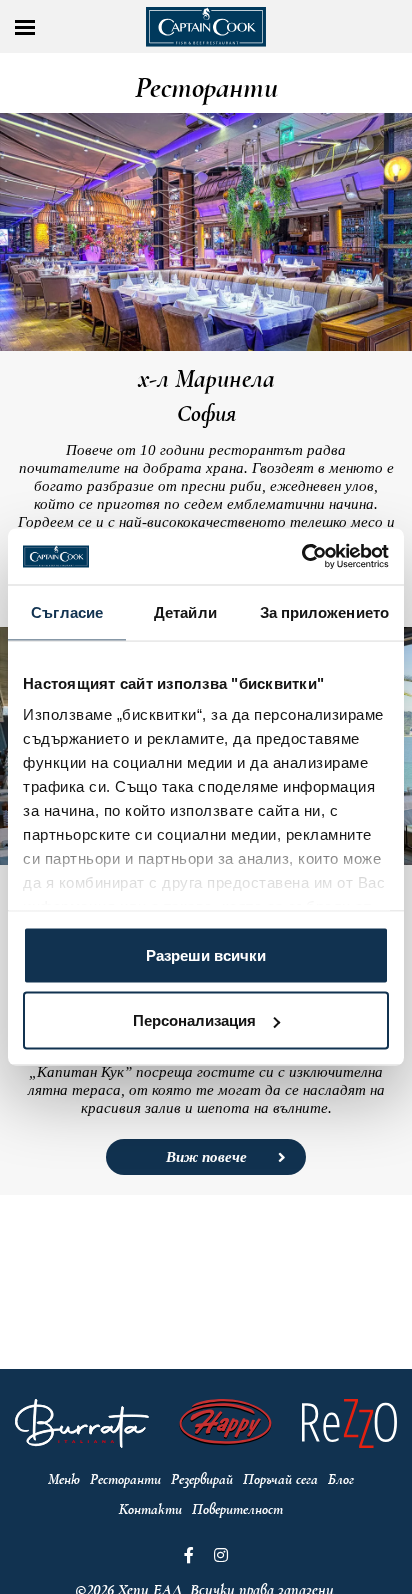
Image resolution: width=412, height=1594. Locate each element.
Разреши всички (206, 954)
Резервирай (202, 1479)
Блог (341, 1479)
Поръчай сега (280, 1479)
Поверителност (237, 1509)
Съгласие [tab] (67, 611)
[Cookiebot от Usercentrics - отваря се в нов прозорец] (301, 557)
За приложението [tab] (325, 611)
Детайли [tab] (185, 611)
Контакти (150, 1509)
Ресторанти (125, 1479)
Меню (64, 1479)
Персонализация (194, 1020)
